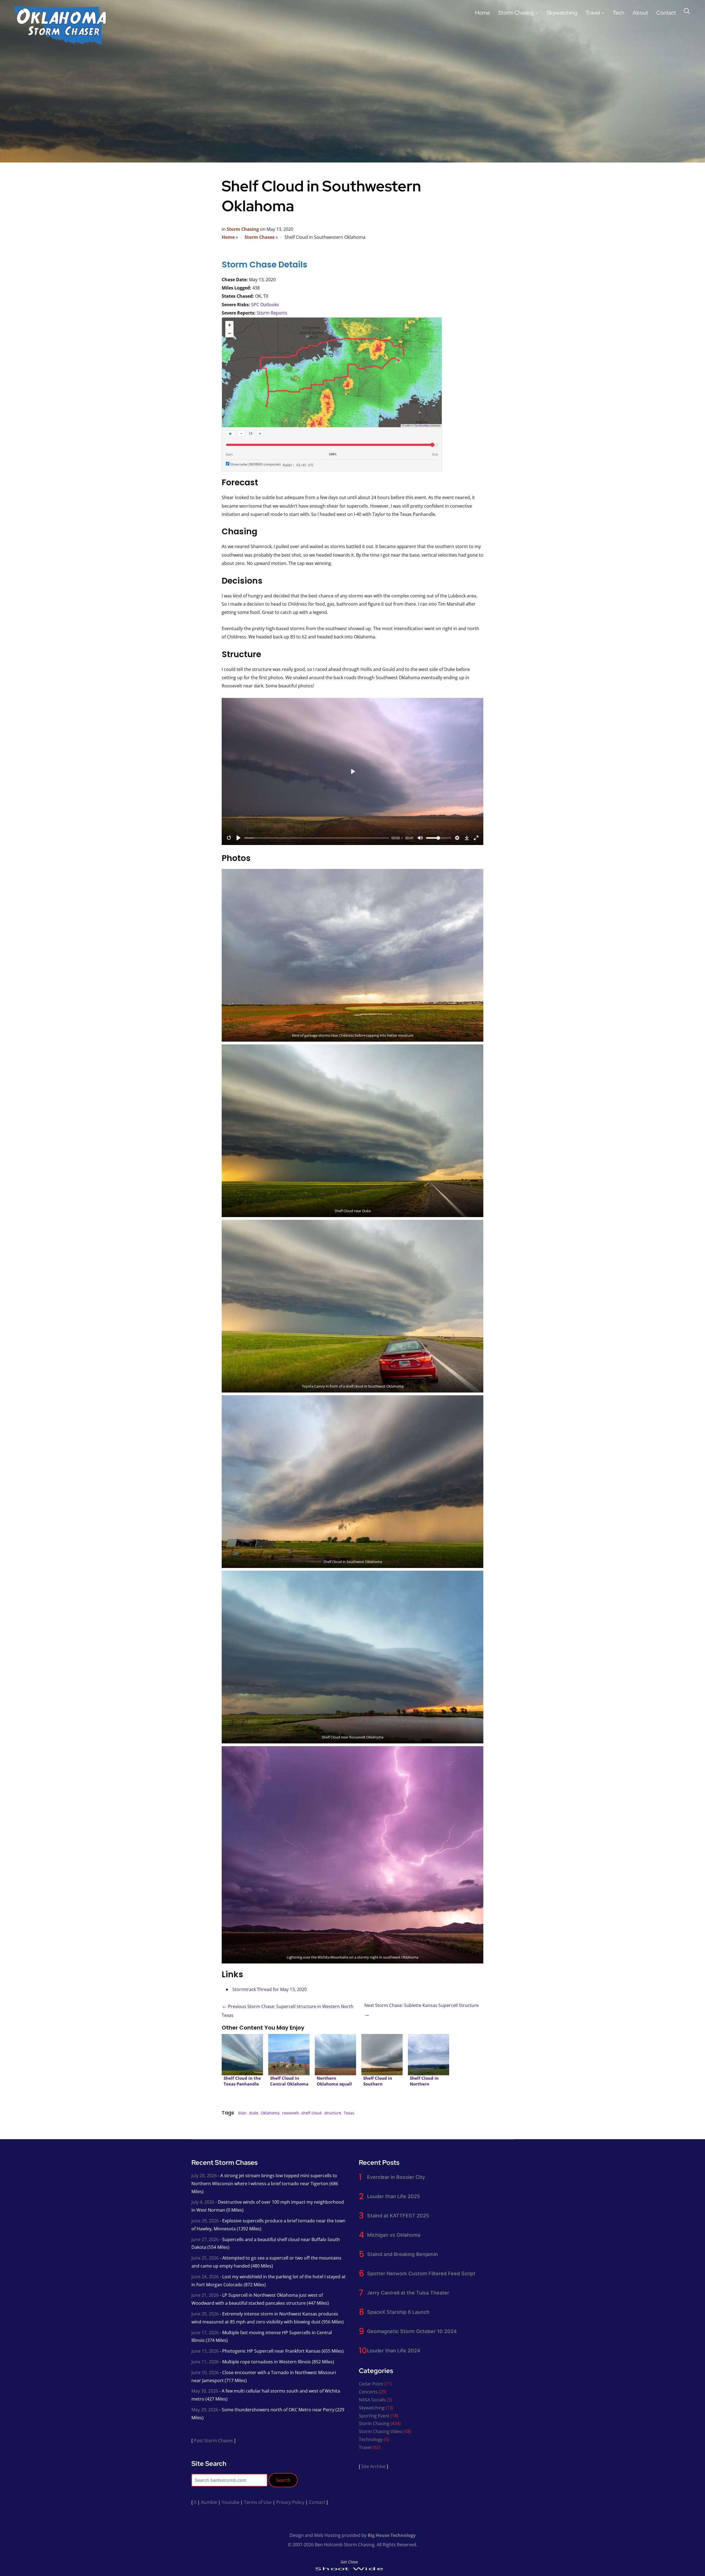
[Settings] (457, 838)
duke (254, 2113)
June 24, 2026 (205, 2277)
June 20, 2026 (205, 2314)
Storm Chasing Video (381, 2431)
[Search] (687, 10)
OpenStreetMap (422, 425)
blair (242, 2113)
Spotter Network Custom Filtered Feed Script (421, 2273)
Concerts (368, 2392)
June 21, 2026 (205, 2295)
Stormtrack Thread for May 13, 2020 (270, 1989)
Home (482, 13)
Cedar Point (371, 2384)
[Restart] (229, 838)
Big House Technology (392, 2535)
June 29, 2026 (205, 2221)
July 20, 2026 (204, 2176)
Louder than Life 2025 (394, 2196)
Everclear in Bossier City (396, 2177)
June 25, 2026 (205, 2258)
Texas (349, 2113)
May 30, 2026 (205, 2391)
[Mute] (420, 838)
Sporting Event (374, 2416)
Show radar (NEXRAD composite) (255, 464)
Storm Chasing (516, 13)
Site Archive (373, 2466)
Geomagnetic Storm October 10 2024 (412, 2331)
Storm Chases (260, 237)
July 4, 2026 (203, 2202)
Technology (371, 2439)
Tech (619, 13)
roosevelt (290, 2113)
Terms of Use (258, 2502)
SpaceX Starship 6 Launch (398, 2312)
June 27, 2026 (205, 2239)
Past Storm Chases (213, 2440)
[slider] (317, 838)
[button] (229, 325)
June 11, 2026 (205, 2362)
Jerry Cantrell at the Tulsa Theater (408, 2293)
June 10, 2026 (205, 2372)
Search (283, 2480)
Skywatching (562, 13)
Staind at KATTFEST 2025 (398, 2216)
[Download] (467, 838)
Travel (593, 13)
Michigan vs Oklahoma (394, 2235)
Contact (666, 13)
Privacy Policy (290, 2502)
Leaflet (407, 425)
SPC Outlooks (265, 305)
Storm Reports (272, 313)
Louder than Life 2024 (394, 2351)
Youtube (231, 2502)
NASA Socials (372, 2400)
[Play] (238, 838)
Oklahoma (270, 2113)
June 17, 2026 (205, 2333)
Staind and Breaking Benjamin (402, 2254)
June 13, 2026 (205, 2351)
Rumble (209, 2502)
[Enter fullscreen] (476, 838)
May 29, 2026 (205, 2410)
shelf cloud (311, 2113)
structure (333, 2113)
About (640, 13)
